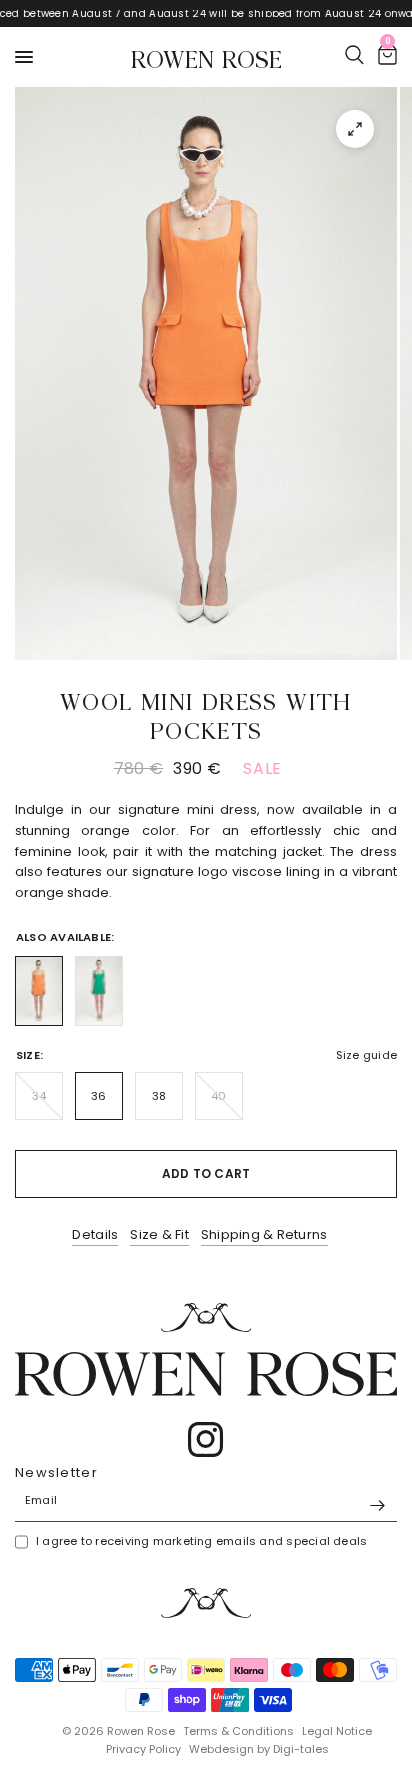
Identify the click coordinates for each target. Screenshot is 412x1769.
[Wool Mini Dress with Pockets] (39, 991)
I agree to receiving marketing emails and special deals (201, 1541)
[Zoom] (355, 129)
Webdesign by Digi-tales (259, 1749)
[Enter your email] (377, 1506)
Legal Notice (337, 1731)
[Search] (354, 55)
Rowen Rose (206, 57)
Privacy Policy (143, 1749)
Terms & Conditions (238, 1731)
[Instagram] (206, 1440)
